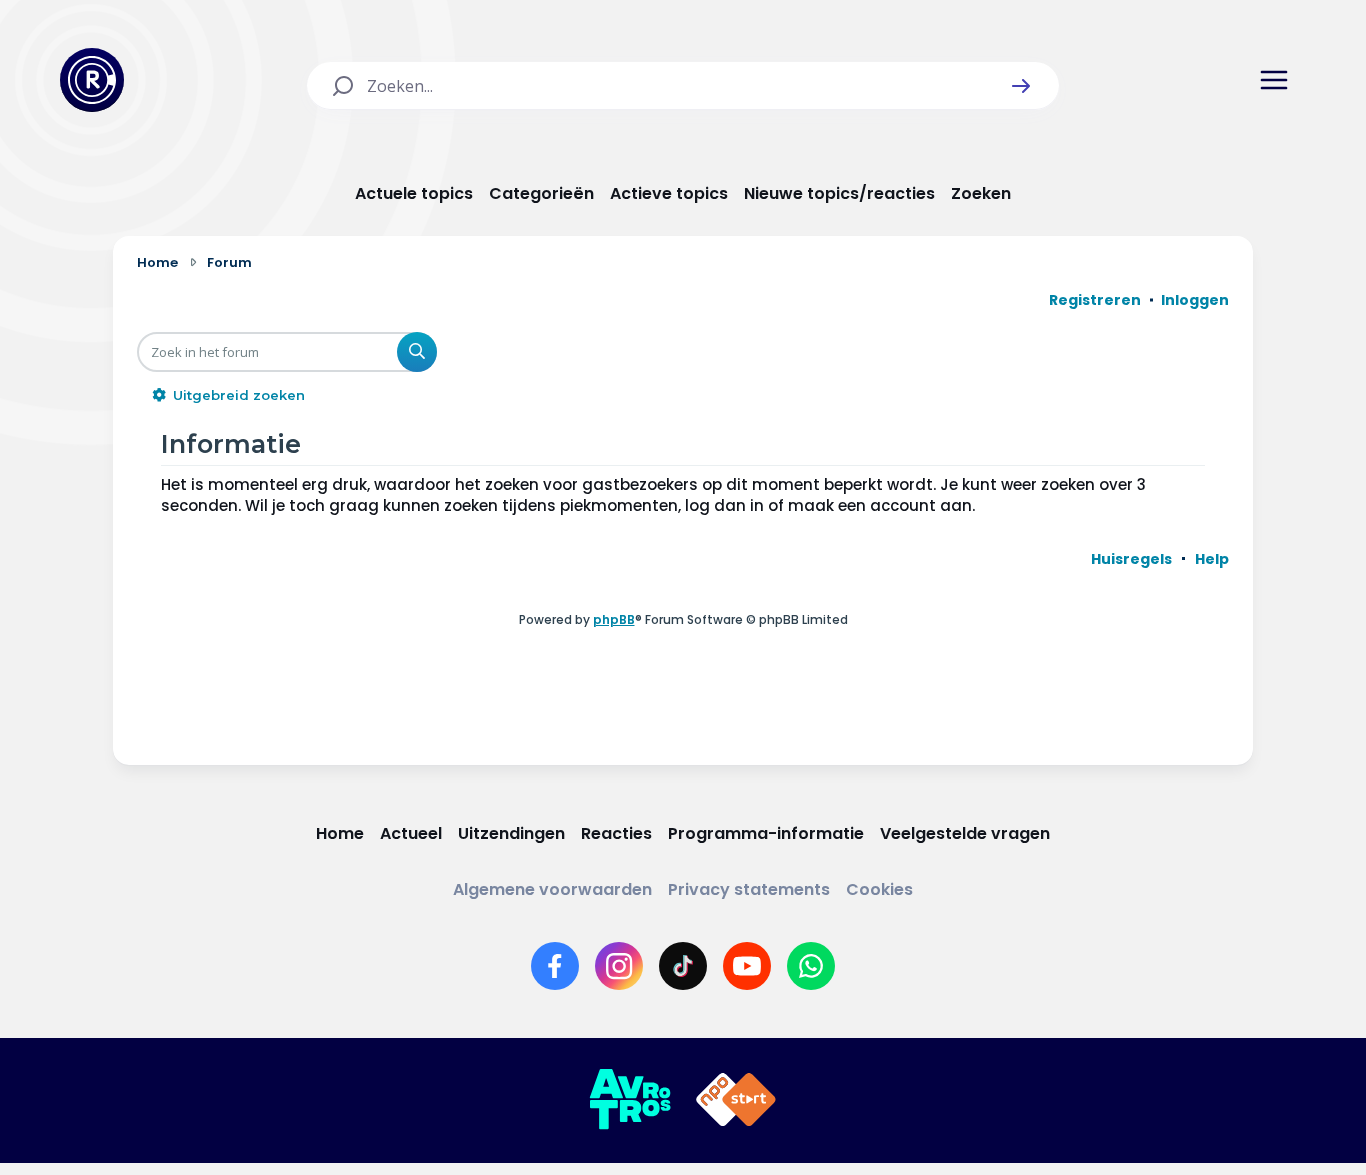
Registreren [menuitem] (1095, 300)
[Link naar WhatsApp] (811, 966)
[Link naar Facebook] (555, 966)
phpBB (614, 619)
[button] (1021, 86)
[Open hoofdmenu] (1274, 80)
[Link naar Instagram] (619, 966)
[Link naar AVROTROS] (630, 1100)
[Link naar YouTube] (747, 966)
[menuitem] (1131, 559)
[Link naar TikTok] (683, 966)
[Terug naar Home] (92, 80)
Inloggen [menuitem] (1195, 300)
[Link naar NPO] (736, 1100)
